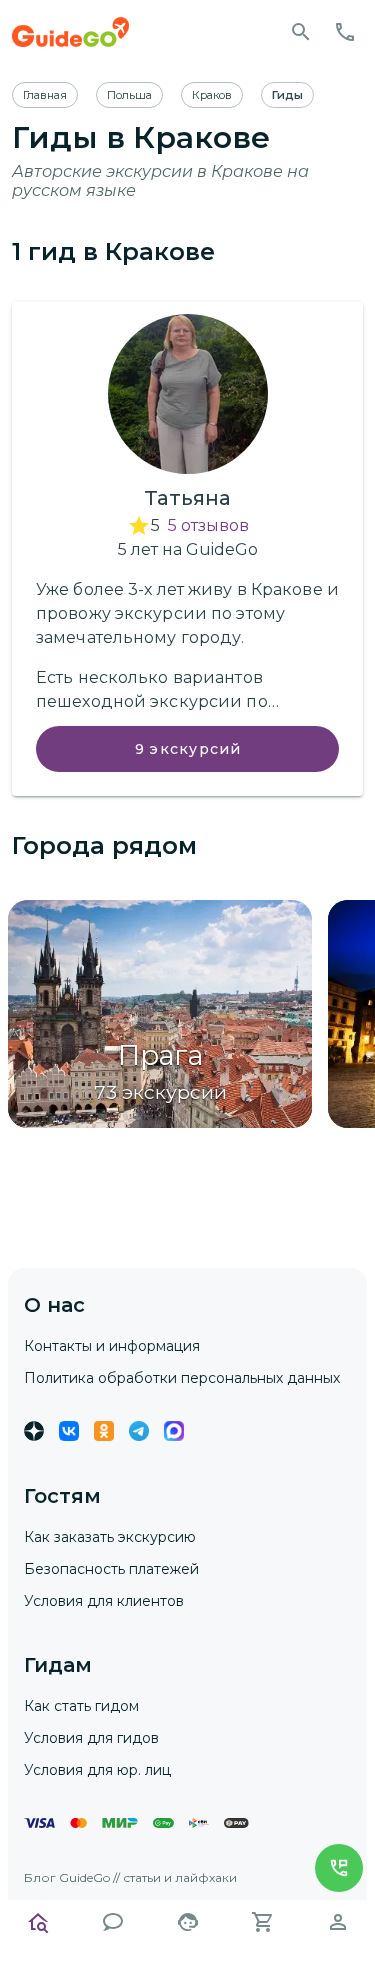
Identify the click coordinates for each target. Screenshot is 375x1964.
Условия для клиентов (104, 1601)
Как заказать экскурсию (110, 1537)
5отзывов (208, 525)
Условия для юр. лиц (97, 1770)
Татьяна (188, 498)
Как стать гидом (81, 1706)
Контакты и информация (112, 1346)
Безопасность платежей (111, 1569)
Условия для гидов (91, 1738)
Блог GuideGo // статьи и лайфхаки (130, 1877)
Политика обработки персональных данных (182, 1378)
